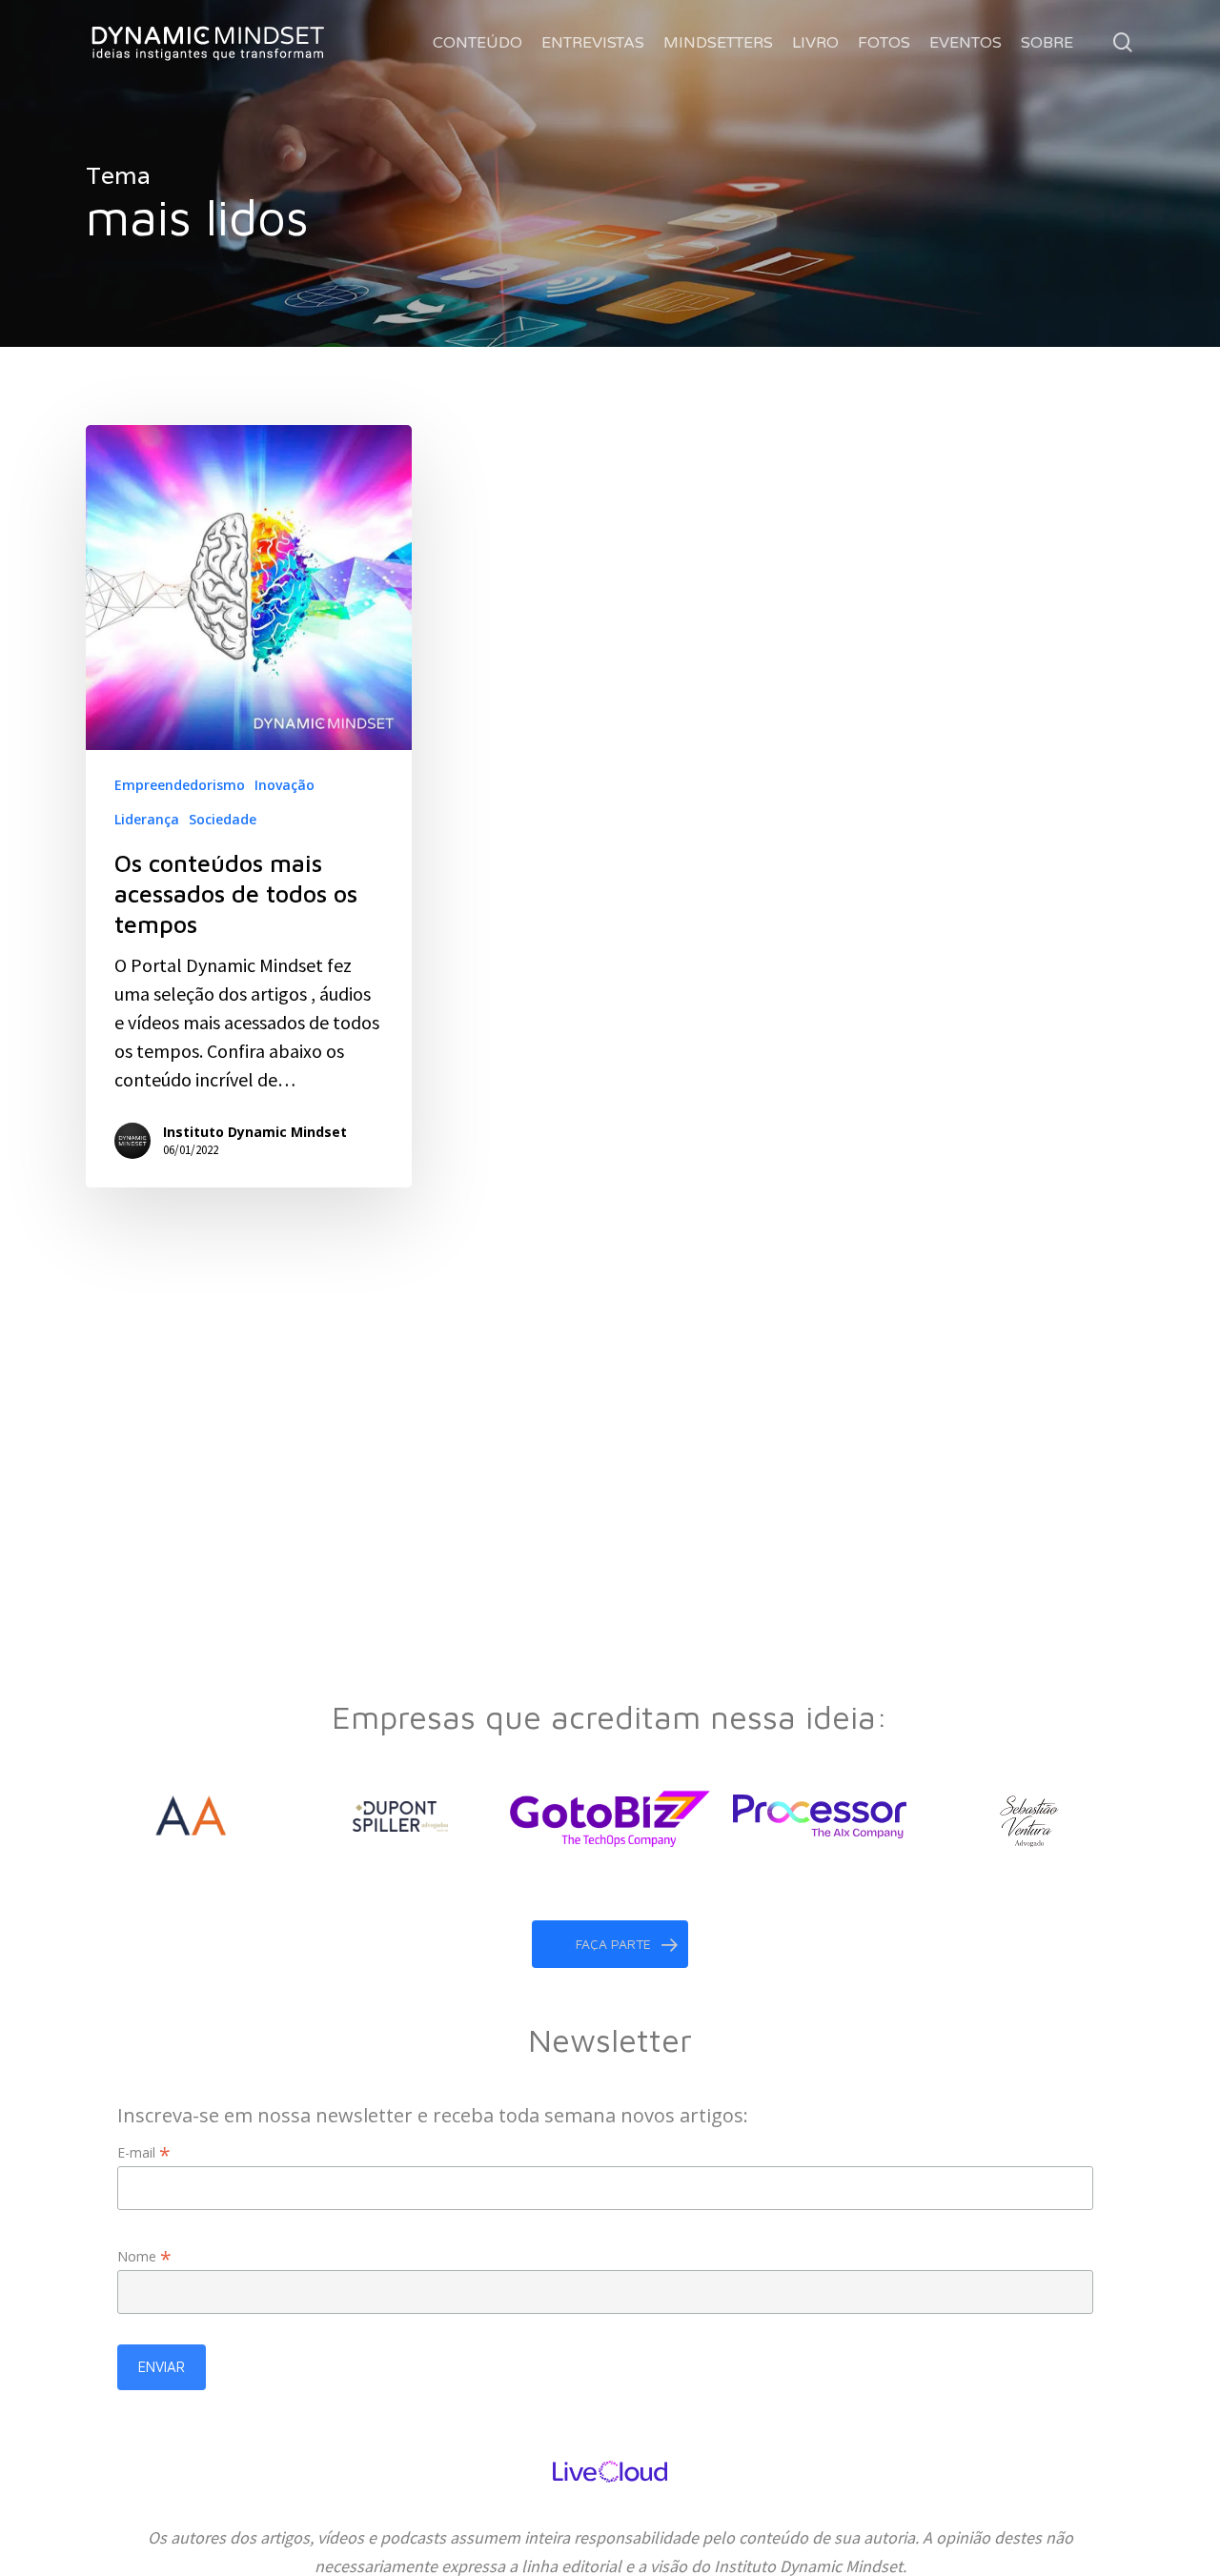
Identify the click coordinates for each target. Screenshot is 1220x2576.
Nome (144, 2256)
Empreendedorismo (180, 785)
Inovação (285, 785)
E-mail (144, 2152)
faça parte (613, 1944)
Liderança (147, 819)
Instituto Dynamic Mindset (255, 1132)
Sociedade (223, 819)
